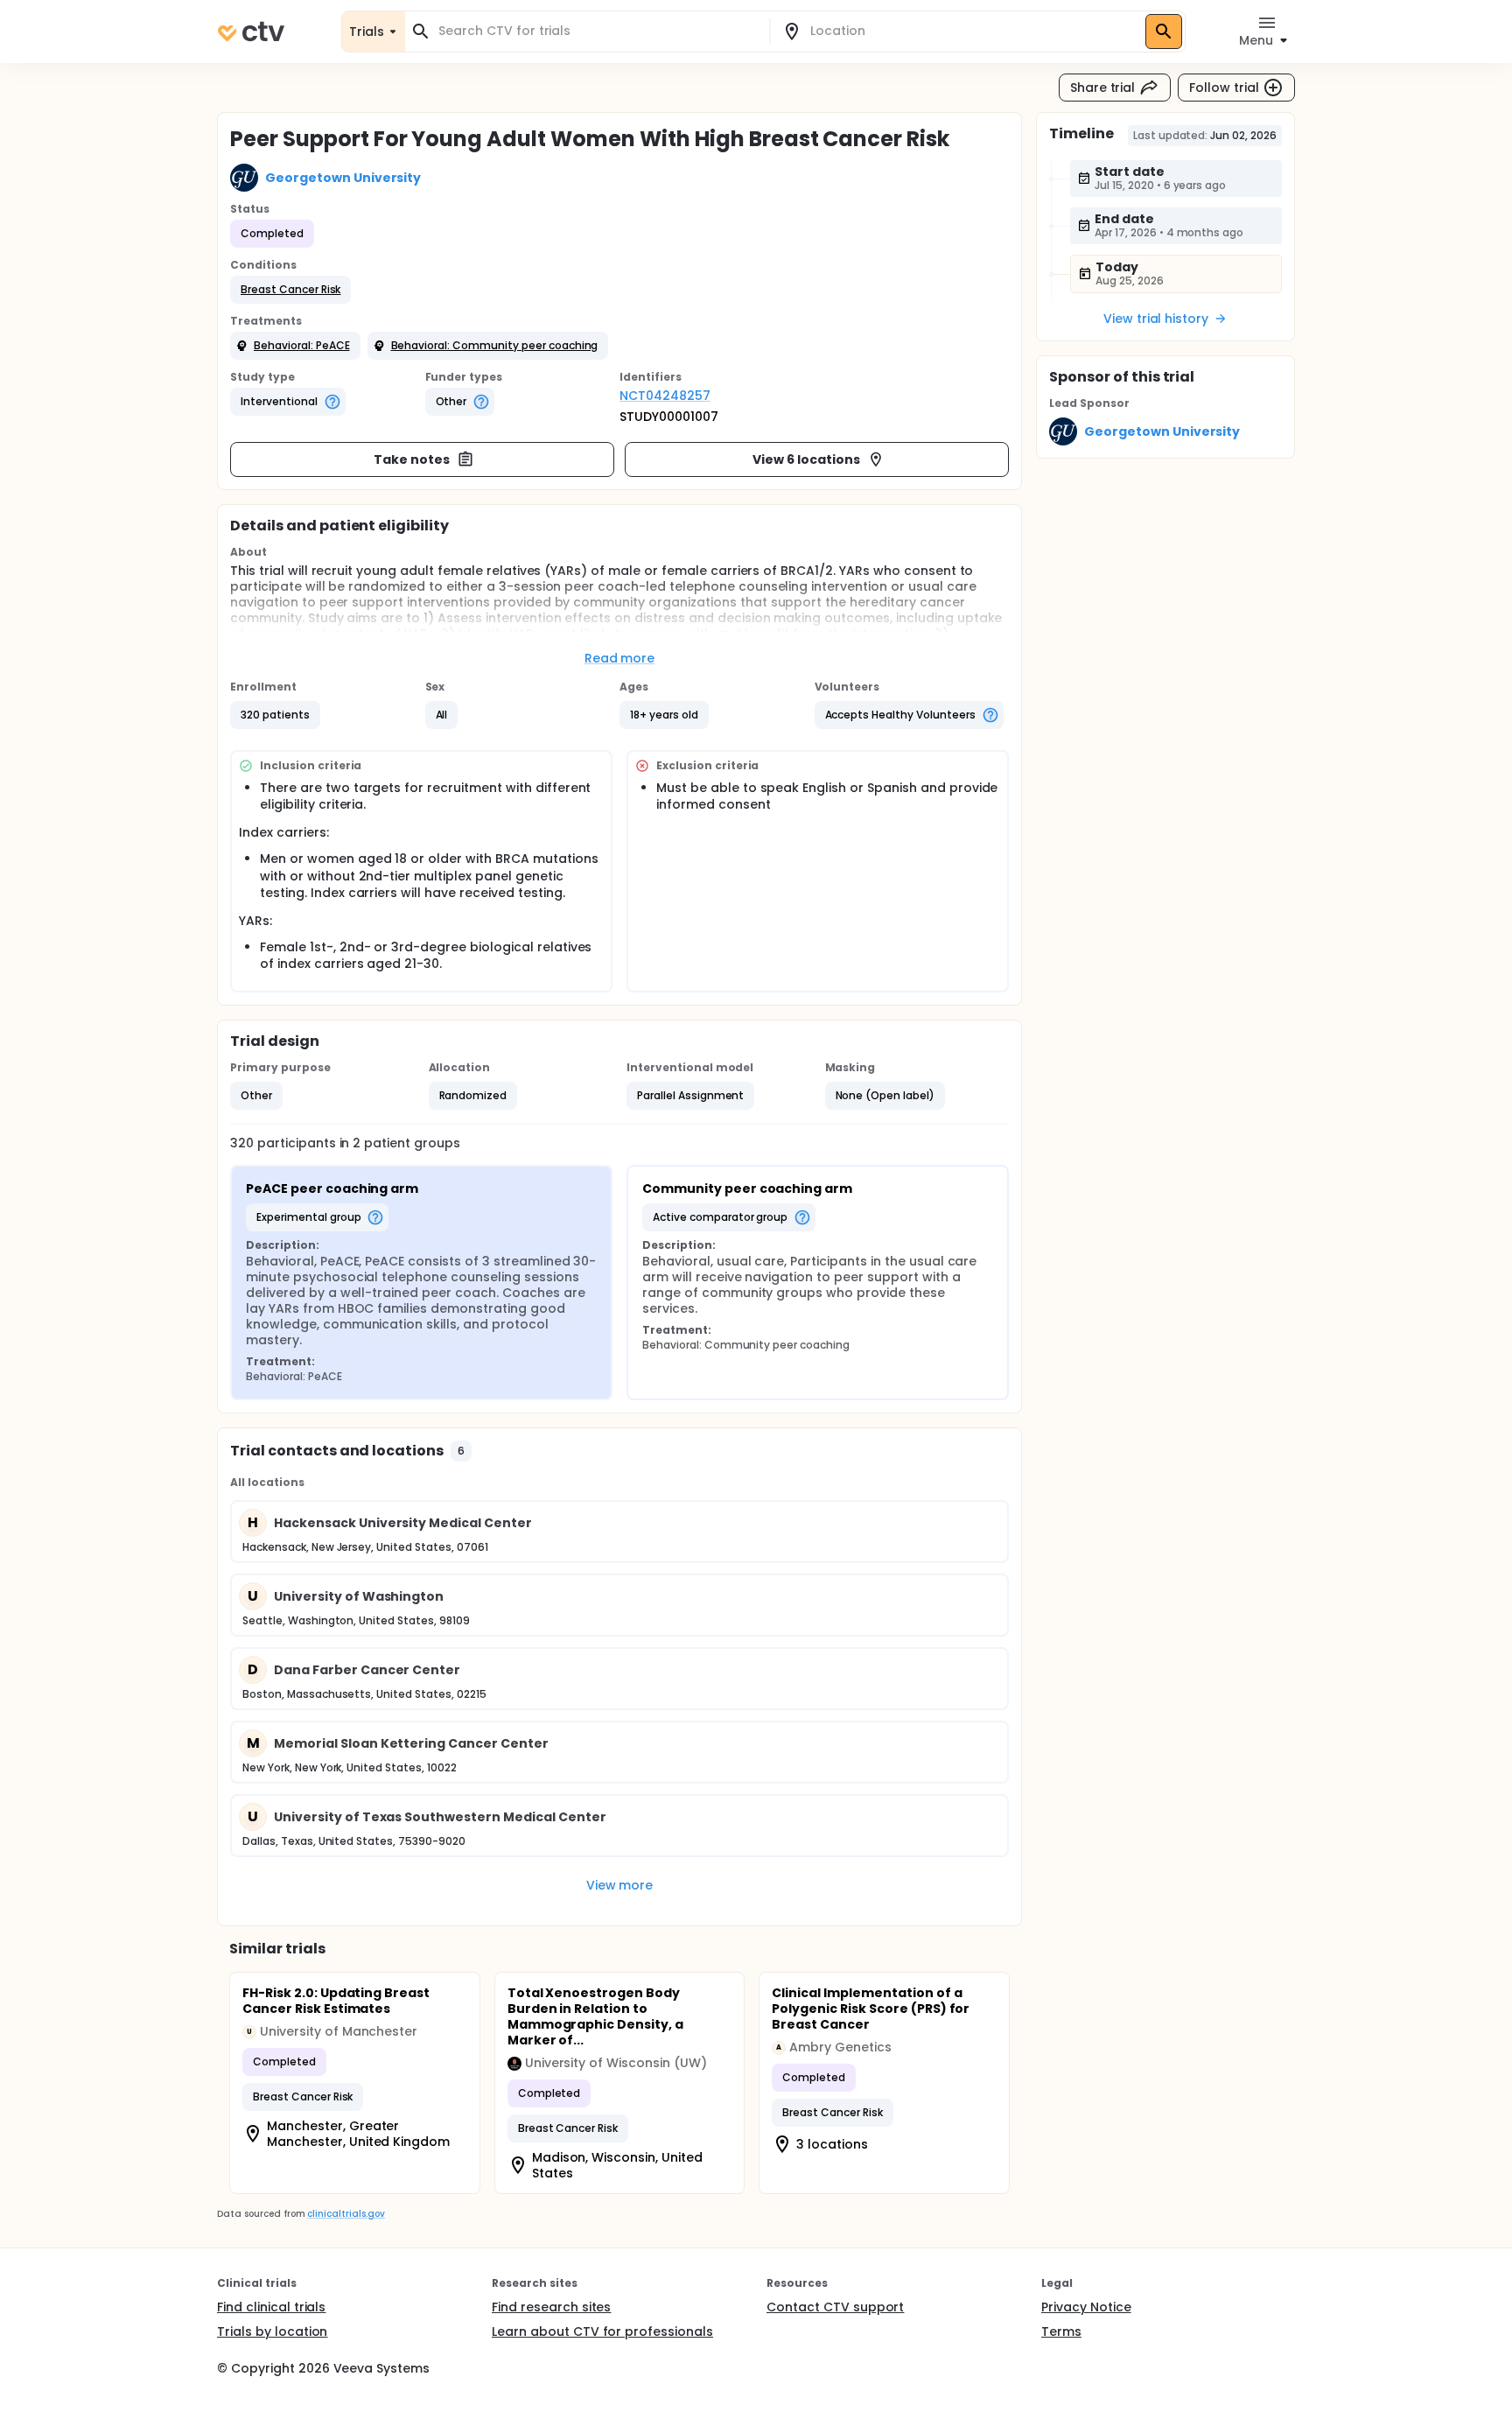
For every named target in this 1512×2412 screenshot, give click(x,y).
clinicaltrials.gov (346, 2214)
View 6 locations (806, 459)
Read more (620, 658)
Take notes (412, 459)
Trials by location (272, 2331)
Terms (1061, 2331)
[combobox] (598, 31)
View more (620, 1885)
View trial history (1156, 319)
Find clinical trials (271, 2307)
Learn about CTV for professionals (602, 2331)
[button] (290, 290)
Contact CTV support (835, 2307)
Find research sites (551, 2307)
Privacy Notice (1086, 2307)
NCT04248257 (665, 396)
